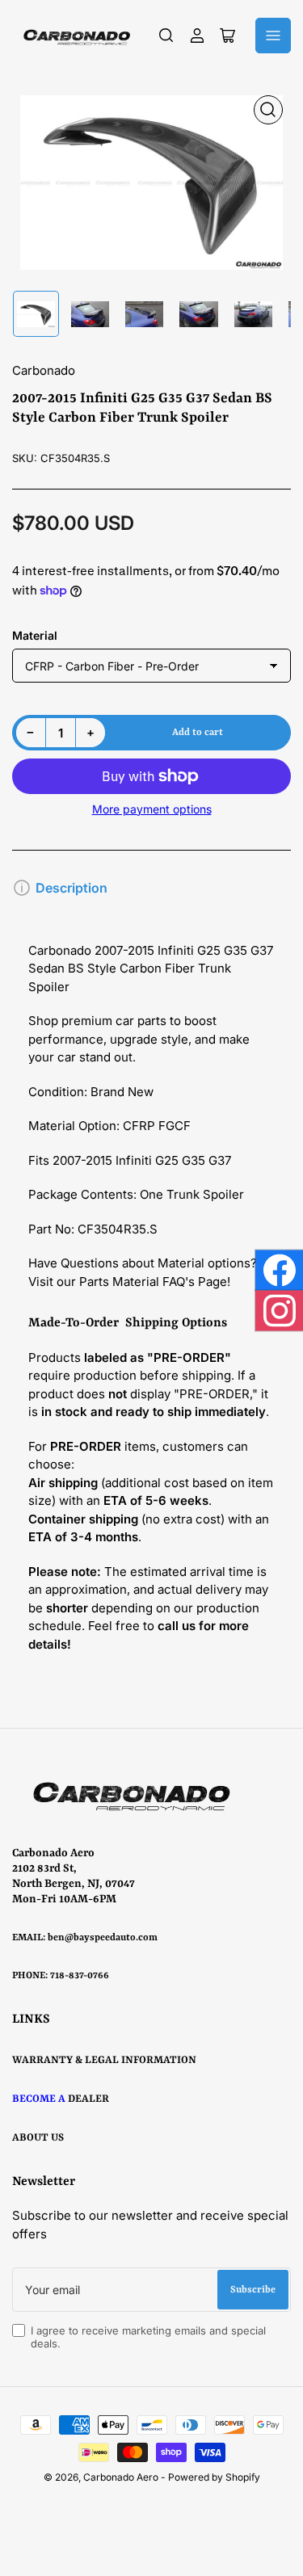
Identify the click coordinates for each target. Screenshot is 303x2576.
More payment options (152, 809)
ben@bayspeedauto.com (103, 1938)
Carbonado (44, 370)
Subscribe (253, 2290)
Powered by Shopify (214, 2477)
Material (35, 635)
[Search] (166, 36)
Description (72, 888)
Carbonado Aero (121, 2477)
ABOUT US (38, 2138)
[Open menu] (273, 36)
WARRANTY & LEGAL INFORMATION (104, 2060)
